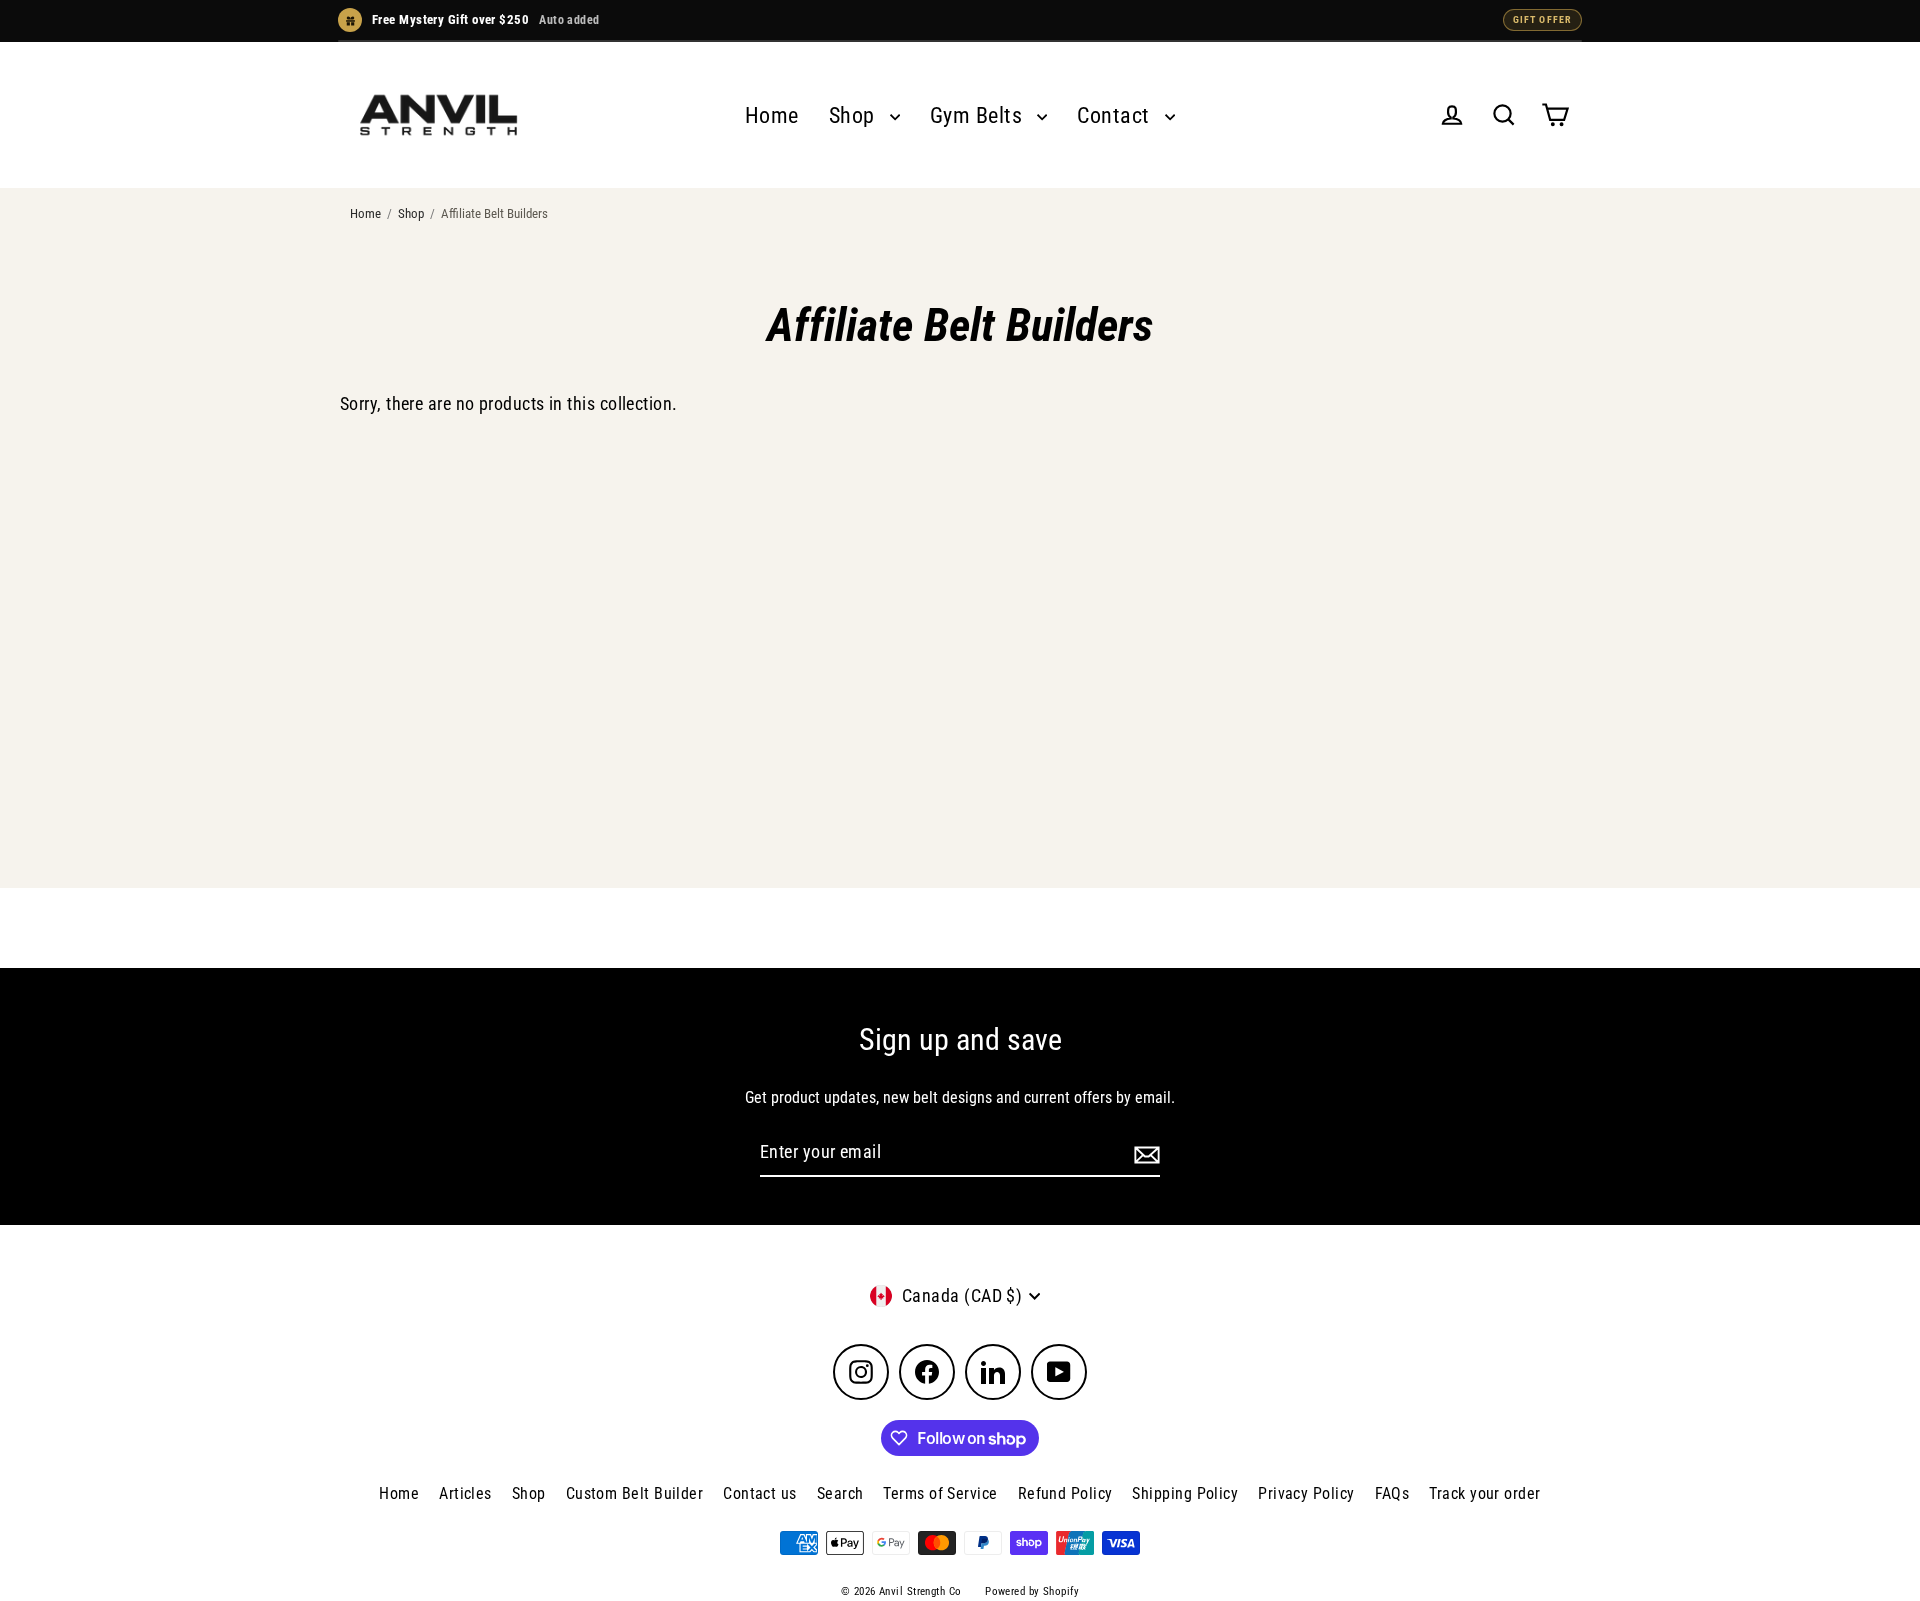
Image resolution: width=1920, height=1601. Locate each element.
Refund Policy (1065, 1493)
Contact (1116, 115)
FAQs (1392, 1493)
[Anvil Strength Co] (438, 115)
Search (840, 1493)
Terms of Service (940, 1493)
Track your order (1484, 1493)
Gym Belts (979, 115)
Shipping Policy (1185, 1493)
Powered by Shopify (1032, 1591)
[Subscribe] (1144, 1153)
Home (772, 115)
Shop (854, 115)
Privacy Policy (1306, 1493)
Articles (465, 1493)
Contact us (760, 1493)
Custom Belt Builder (635, 1493)
